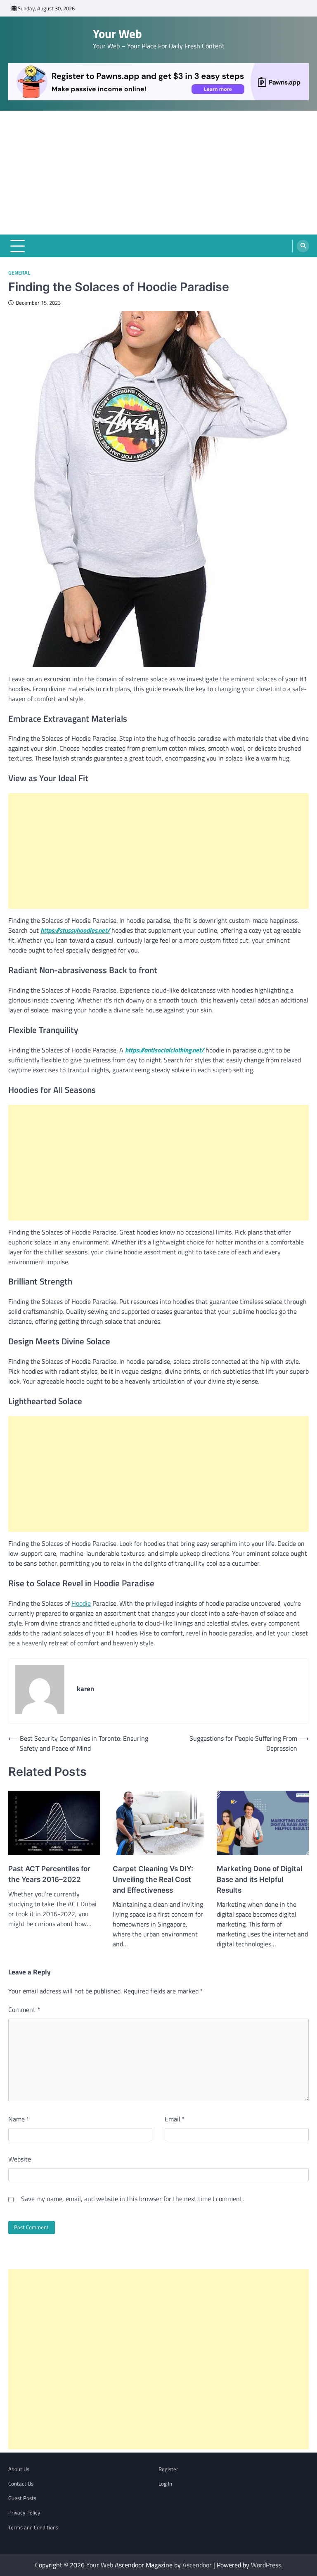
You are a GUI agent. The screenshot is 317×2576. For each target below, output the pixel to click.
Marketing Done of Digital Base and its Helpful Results (259, 1879)
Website (20, 2159)
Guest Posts (22, 2498)
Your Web (117, 34)
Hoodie (81, 1603)
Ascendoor (197, 2565)
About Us (19, 2469)
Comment (24, 2010)
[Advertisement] (158, 173)
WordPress (266, 2565)
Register (168, 2469)
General (19, 273)
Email (175, 2119)
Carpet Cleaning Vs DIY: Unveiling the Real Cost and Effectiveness (153, 1879)
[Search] (303, 246)
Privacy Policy (24, 2512)
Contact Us (21, 2484)
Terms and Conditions (33, 2527)
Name (19, 2119)
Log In (165, 2484)
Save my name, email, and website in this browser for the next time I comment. (132, 2199)
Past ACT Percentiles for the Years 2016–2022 (49, 1874)
